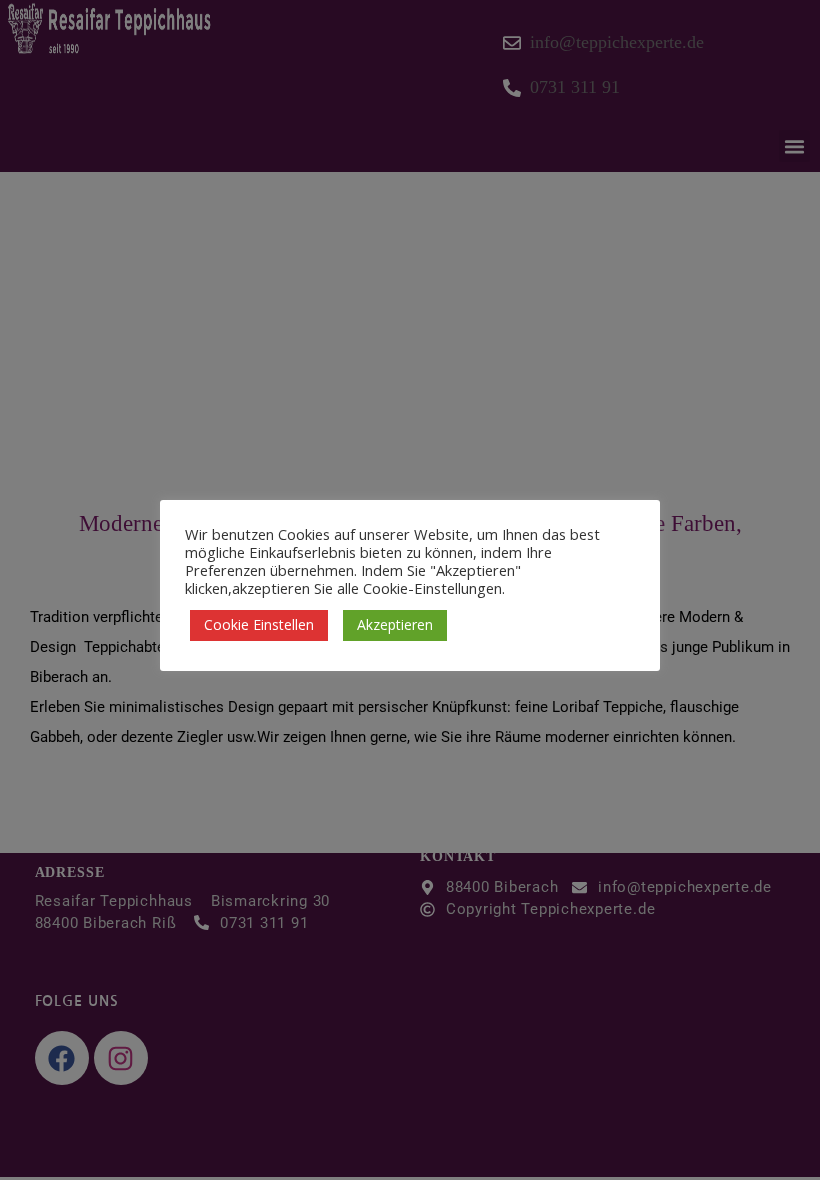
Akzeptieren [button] (395, 624)
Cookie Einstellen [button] (259, 624)
